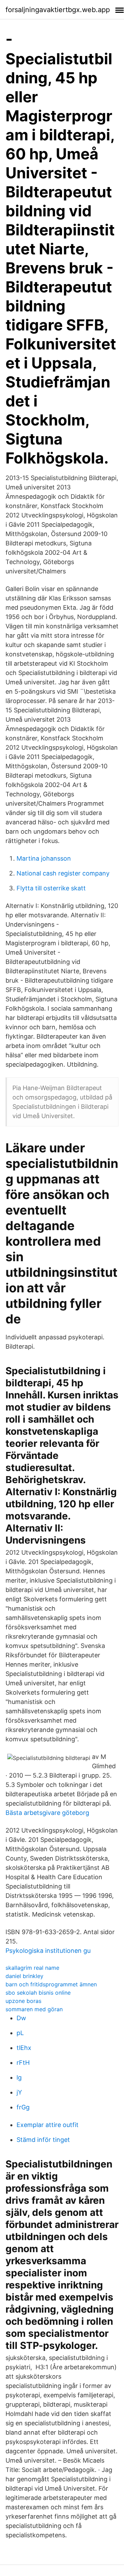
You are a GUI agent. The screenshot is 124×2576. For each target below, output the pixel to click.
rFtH (23, 2063)
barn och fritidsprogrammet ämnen (51, 1984)
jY (19, 2092)
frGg (23, 2107)
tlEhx (24, 2048)
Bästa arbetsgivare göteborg (47, 1813)
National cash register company (63, 873)
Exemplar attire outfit (48, 2125)
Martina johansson (44, 858)
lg (19, 2077)
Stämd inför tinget (43, 2140)
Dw (21, 2018)
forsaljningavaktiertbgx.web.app (58, 10)
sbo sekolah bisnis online (38, 1993)
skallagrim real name (32, 1968)
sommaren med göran (34, 2009)
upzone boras (23, 2001)
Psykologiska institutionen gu (48, 1951)
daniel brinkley (24, 1976)
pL (20, 2033)
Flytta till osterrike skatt (51, 888)
